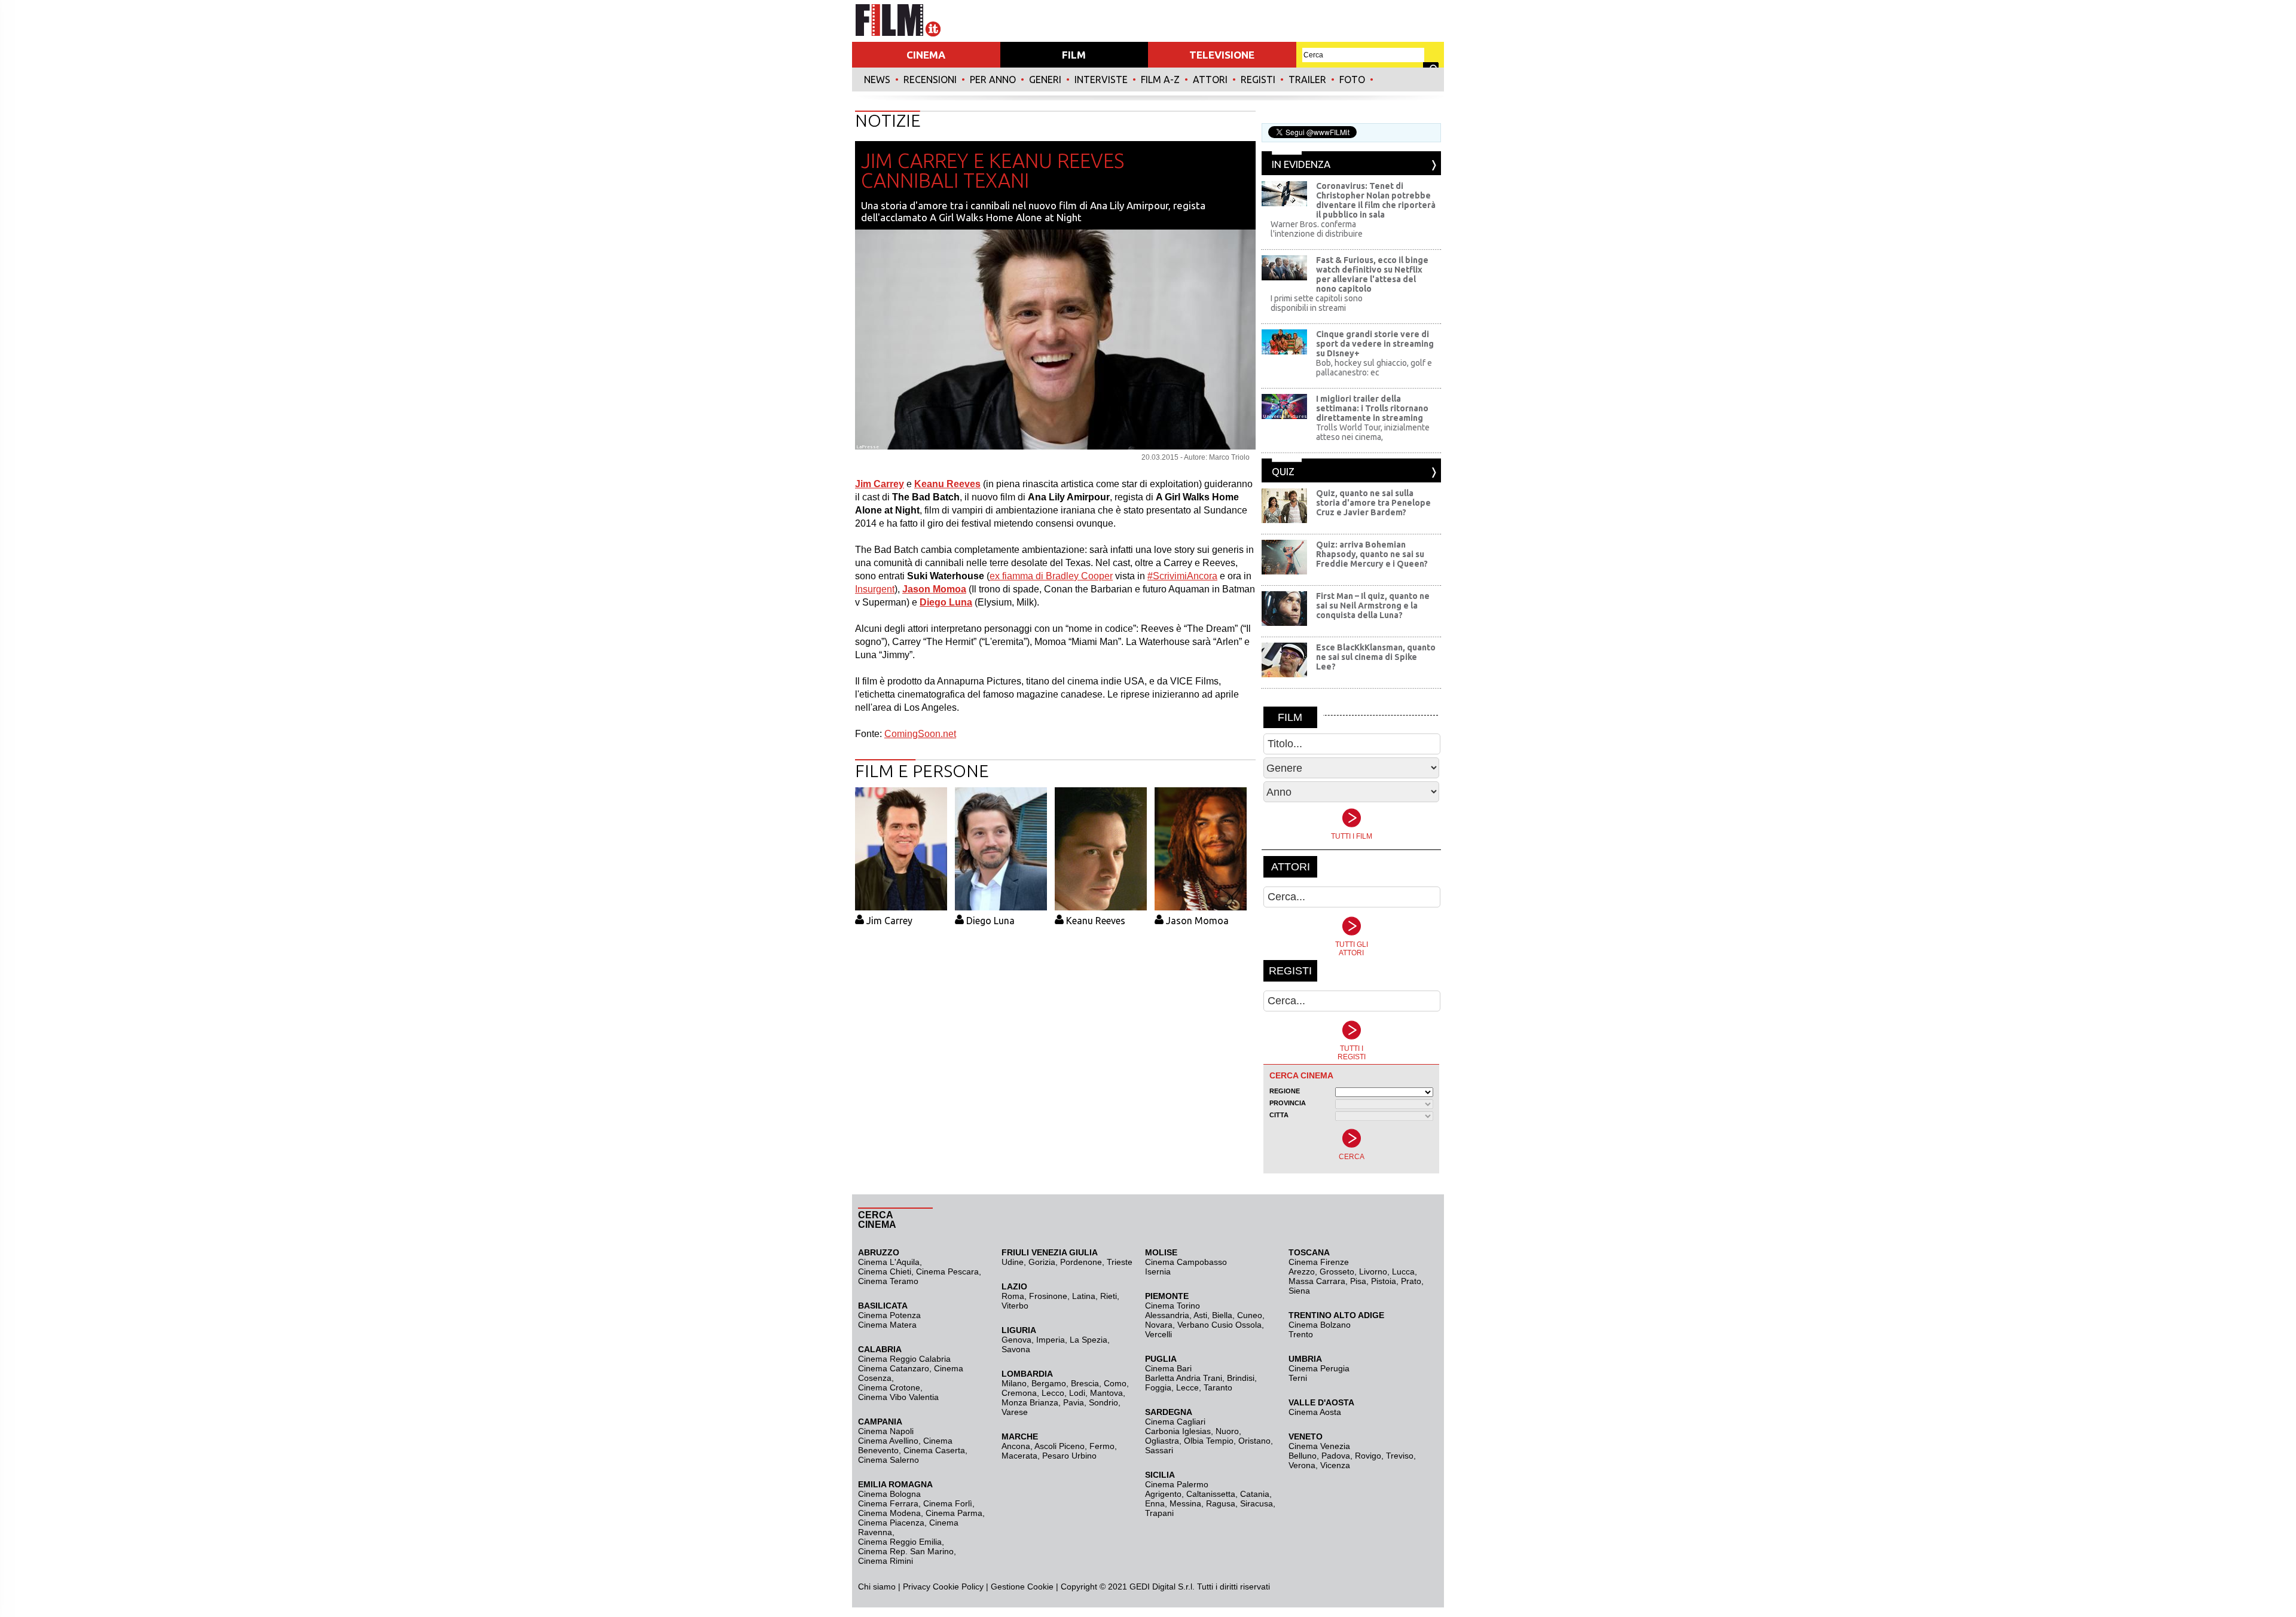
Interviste (1101, 80)
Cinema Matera (887, 1325)
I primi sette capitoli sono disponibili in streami (1317, 303)
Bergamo (1049, 1383)
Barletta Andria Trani (1184, 1378)
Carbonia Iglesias (1178, 1431)
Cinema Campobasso (1186, 1262)
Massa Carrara (1317, 1281)
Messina (1185, 1503)
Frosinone (1048, 1296)
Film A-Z (1160, 80)
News (877, 80)
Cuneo (1250, 1315)
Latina (1084, 1296)
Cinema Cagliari (1175, 1422)
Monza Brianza (1030, 1402)
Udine (1013, 1262)
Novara (1159, 1325)
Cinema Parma (954, 1513)
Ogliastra (1162, 1441)
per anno (993, 80)
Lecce (1187, 1387)
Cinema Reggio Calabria (904, 1359)
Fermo (1102, 1446)
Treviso (1400, 1456)
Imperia (1051, 1340)
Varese (1015, 1412)
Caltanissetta (1211, 1494)
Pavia (1074, 1402)
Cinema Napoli (886, 1431)
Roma (1013, 1296)
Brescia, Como (1099, 1383)
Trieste (1120, 1262)
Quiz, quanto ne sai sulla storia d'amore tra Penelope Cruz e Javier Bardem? (1373, 503)
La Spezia (1089, 1340)
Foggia (1158, 1387)
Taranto (1218, 1387)
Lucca (1403, 1271)
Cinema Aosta (1315, 1412)
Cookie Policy (957, 1587)
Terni (1298, 1378)
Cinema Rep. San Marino (906, 1551)
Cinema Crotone (889, 1387)
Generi (1045, 80)
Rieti (1109, 1296)
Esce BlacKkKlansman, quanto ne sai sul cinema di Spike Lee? (1376, 657)
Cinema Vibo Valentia (898, 1397)
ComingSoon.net (920, 734)
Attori (1210, 80)
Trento (1301, 1334)
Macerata (1019, 1456)
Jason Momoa (1197, 921)
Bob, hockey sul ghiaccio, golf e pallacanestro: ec (1374, 368)
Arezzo (1302, 1271)
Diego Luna (990, 921)
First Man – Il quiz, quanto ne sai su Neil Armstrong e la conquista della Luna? (1373, 606)
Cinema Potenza (889, 1315)
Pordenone (1081, 1262)
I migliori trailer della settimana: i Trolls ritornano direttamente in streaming (1372, 408)
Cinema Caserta (934, 1450)
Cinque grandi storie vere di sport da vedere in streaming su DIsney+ (1375, 344)
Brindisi (1241, 1378)
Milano (1014, 1383)
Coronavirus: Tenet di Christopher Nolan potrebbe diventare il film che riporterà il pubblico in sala (1376, 200)
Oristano (1254, 1441)
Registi (1258, 80)
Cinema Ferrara (888, 1503)
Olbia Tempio (1209, 1441)
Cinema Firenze (1319, 1262)
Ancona (1016, 1446)
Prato (1411, 1281)
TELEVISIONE (1222, 55)
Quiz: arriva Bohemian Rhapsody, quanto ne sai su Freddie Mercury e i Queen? (1372, 554)
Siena (1299, 1291)
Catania (1255, 1494)
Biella (1222, 1315)
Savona (1016, 1349)
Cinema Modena (889, 1513)
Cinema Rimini (886, 1561)
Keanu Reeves (1096, 921)
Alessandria (1167, 1315)
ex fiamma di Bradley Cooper (1051, 576)
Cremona (1019, 1393)
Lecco (1053, 1393)
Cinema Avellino (888, 1441)
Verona (1302, 1465)
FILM (1074, 55)
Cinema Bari (1168, 1368)
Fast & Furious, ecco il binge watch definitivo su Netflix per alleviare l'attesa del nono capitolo (1372, 274)
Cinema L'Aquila (889, 1262)
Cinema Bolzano (1320, 1325)
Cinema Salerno (889, 1460)
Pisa (1358, 1281)
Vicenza (1335, 1465)
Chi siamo (877, 1587)
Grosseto (1337, 1271)
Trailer (1307, 80)
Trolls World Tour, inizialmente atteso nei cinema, (1373, 432)
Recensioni (930, 80)
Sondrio (1103, 1402)
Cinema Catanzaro (894, 1368)
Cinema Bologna (889, 1494)
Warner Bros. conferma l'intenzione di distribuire (1317, 229)
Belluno (1303, 1456)
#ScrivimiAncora (1182, 576)
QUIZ (1283, 471)
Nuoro (1227, 1431)
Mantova (1106, 1393)
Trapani (1159, 1513)
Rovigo (1368, 1456)
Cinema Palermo (1177, 1484)
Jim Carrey (889, 921)
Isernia (1158, 1271)
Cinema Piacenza (891, 1523)
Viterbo (1015, 1306)
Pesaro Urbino (1069, 1456)
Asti (1200, 1315)
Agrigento (1163, 1494)
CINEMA (926, 55)
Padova (1336, 1456)
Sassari (1159, 1450)
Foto (1352, 80)
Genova (1016, 1340)
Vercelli (1158, 1334)
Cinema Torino (1173, 1306)
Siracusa (1257, 1503)
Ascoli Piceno (1060, 1446)
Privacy (917, 1587)
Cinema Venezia (1319, 1446)
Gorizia (1042, 1262)
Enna (1155, 1503)
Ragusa (1221, 1503)
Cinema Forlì (948, 1503)
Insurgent (875, 589)
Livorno (1373, 1271)
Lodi (1077, 1393)
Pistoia (1384, 1281)
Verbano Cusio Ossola (1219, 1325)
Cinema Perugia (1319, 1368)
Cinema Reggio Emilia (900, 1542)
